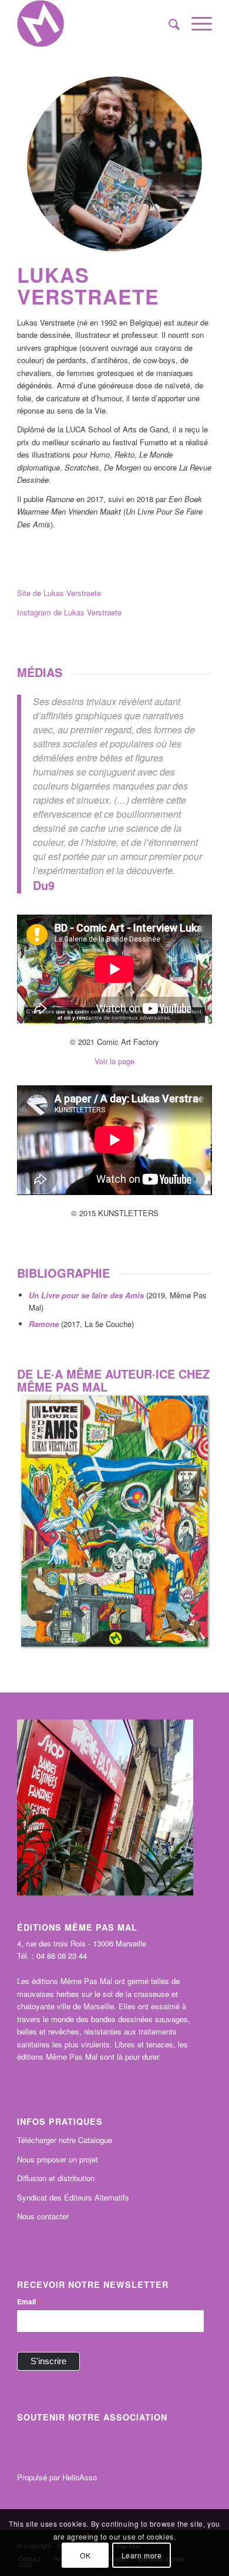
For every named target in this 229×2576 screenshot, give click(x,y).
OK (85, 2555)
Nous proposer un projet (58, 2159)
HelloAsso (80, 2477)
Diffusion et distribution (56, 2178)
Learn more (142, 2555)
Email (29, 2301)
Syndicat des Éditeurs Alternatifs (73, 2197)
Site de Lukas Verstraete (59, 593)
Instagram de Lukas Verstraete (69, 612)
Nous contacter (43, 2216)
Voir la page (114, 1061)
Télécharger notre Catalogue (65, 2140)
